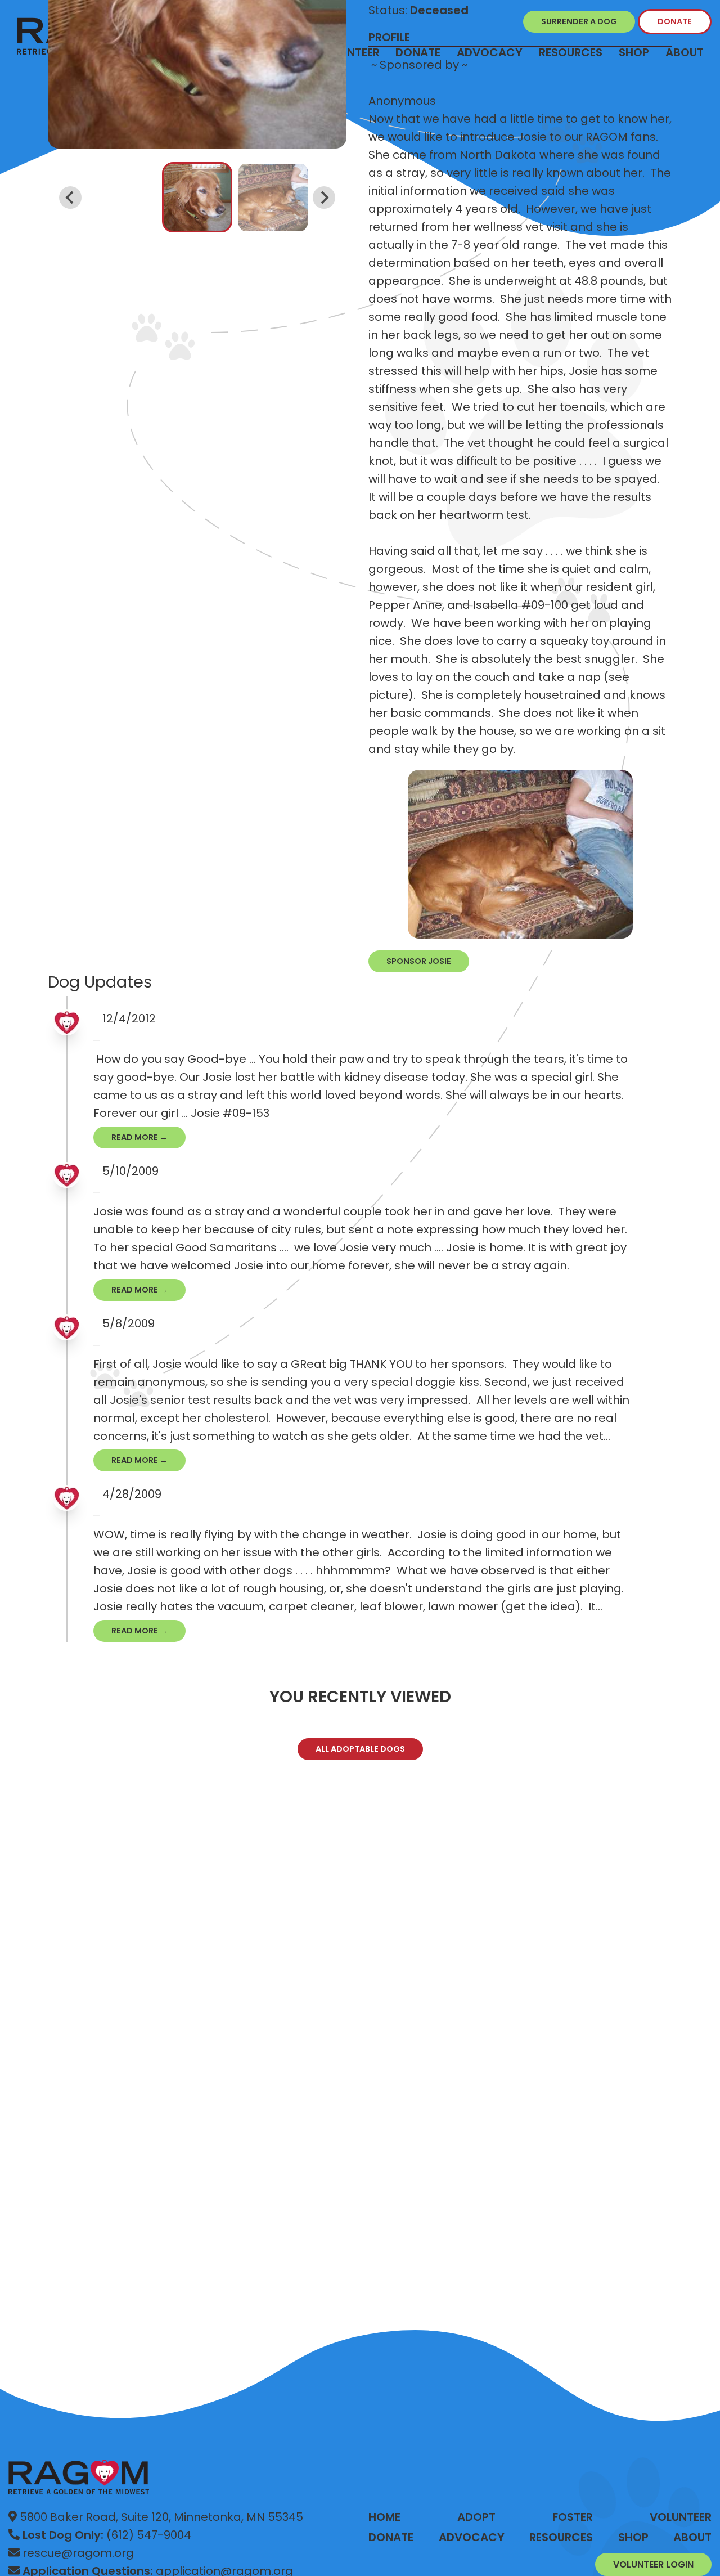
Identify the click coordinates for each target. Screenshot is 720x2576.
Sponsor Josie (419, 961)
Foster (573, 2517)
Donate (391, 2537)
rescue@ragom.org (77, 2553)
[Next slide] (324, 198)
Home (384, 2517)
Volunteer (681, 2517)
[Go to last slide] (70, 198)
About (685, 52)
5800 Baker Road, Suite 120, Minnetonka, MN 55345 (160, 2517)
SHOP (633, 2537)
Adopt (476, 2517)
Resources (561, 2537)
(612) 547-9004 (107, 2535)
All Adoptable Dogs (360, 1749)
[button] (197, 197)
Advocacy (472, 2537)
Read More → (139, 1137)
